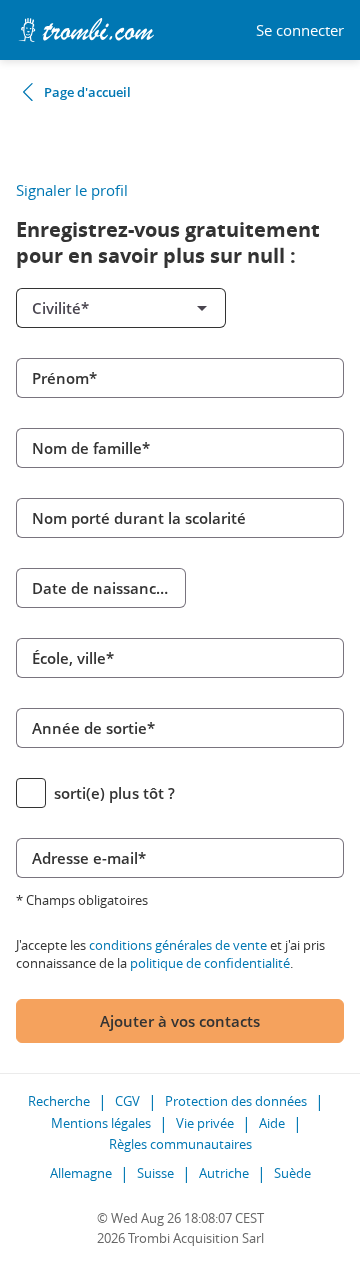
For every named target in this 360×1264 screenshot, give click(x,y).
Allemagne (81, 1173)
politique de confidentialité (210, 963)
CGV (127, 1101)
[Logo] (86, 30)
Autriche (224, 1173)
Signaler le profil (72, 190)
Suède (292, 1173)
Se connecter (300, 30)
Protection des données (236, 1101)
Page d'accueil (87, 92)
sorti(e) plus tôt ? (114, 793)
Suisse (155, 1173)
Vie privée (205, 1123)
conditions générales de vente (178, 945)
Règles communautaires (180, 1144)
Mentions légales (101, 1123)
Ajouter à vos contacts (180, 1021)
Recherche (59, 1101)
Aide (272, 1123)
